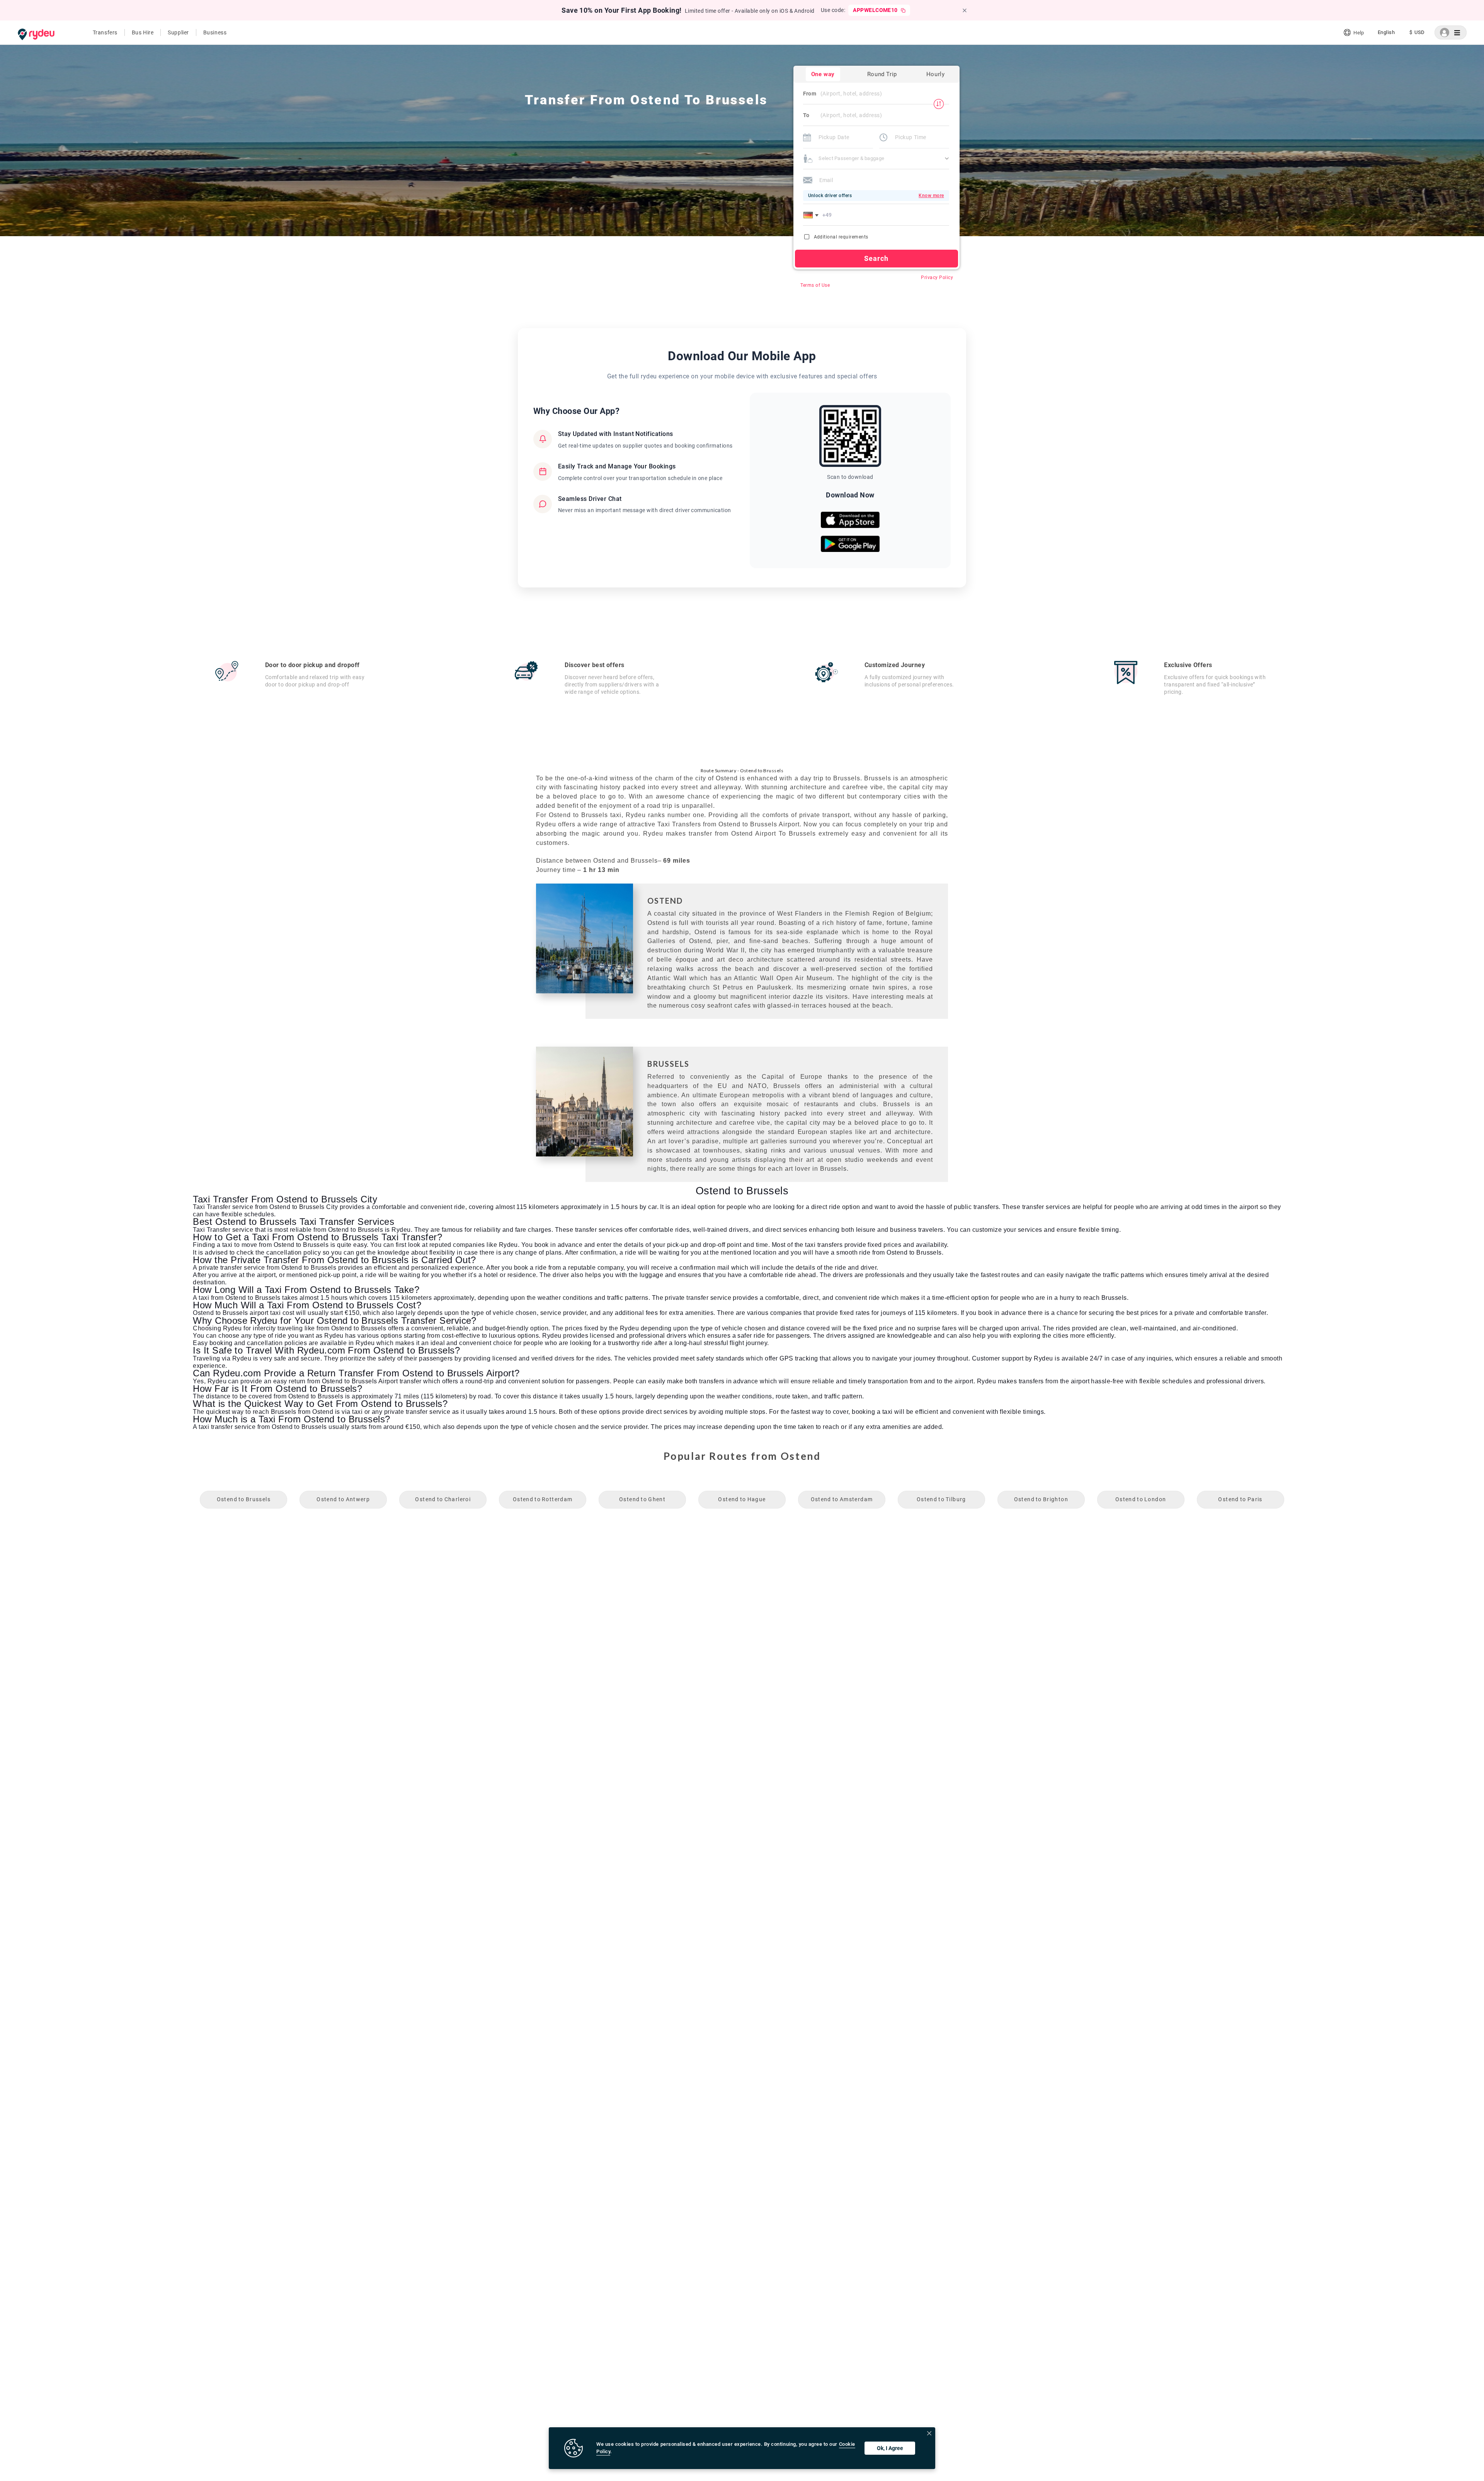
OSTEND (665, 901)
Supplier (178, 32)
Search (876, 258)
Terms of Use (815, 285)
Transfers (105, 32)
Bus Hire (143, 32)
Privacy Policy (937, 278)
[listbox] (1386, 32)
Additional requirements (841, 237)
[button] (812, 215)
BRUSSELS (668, 1064)
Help (1359, 33)
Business (215, 32)
